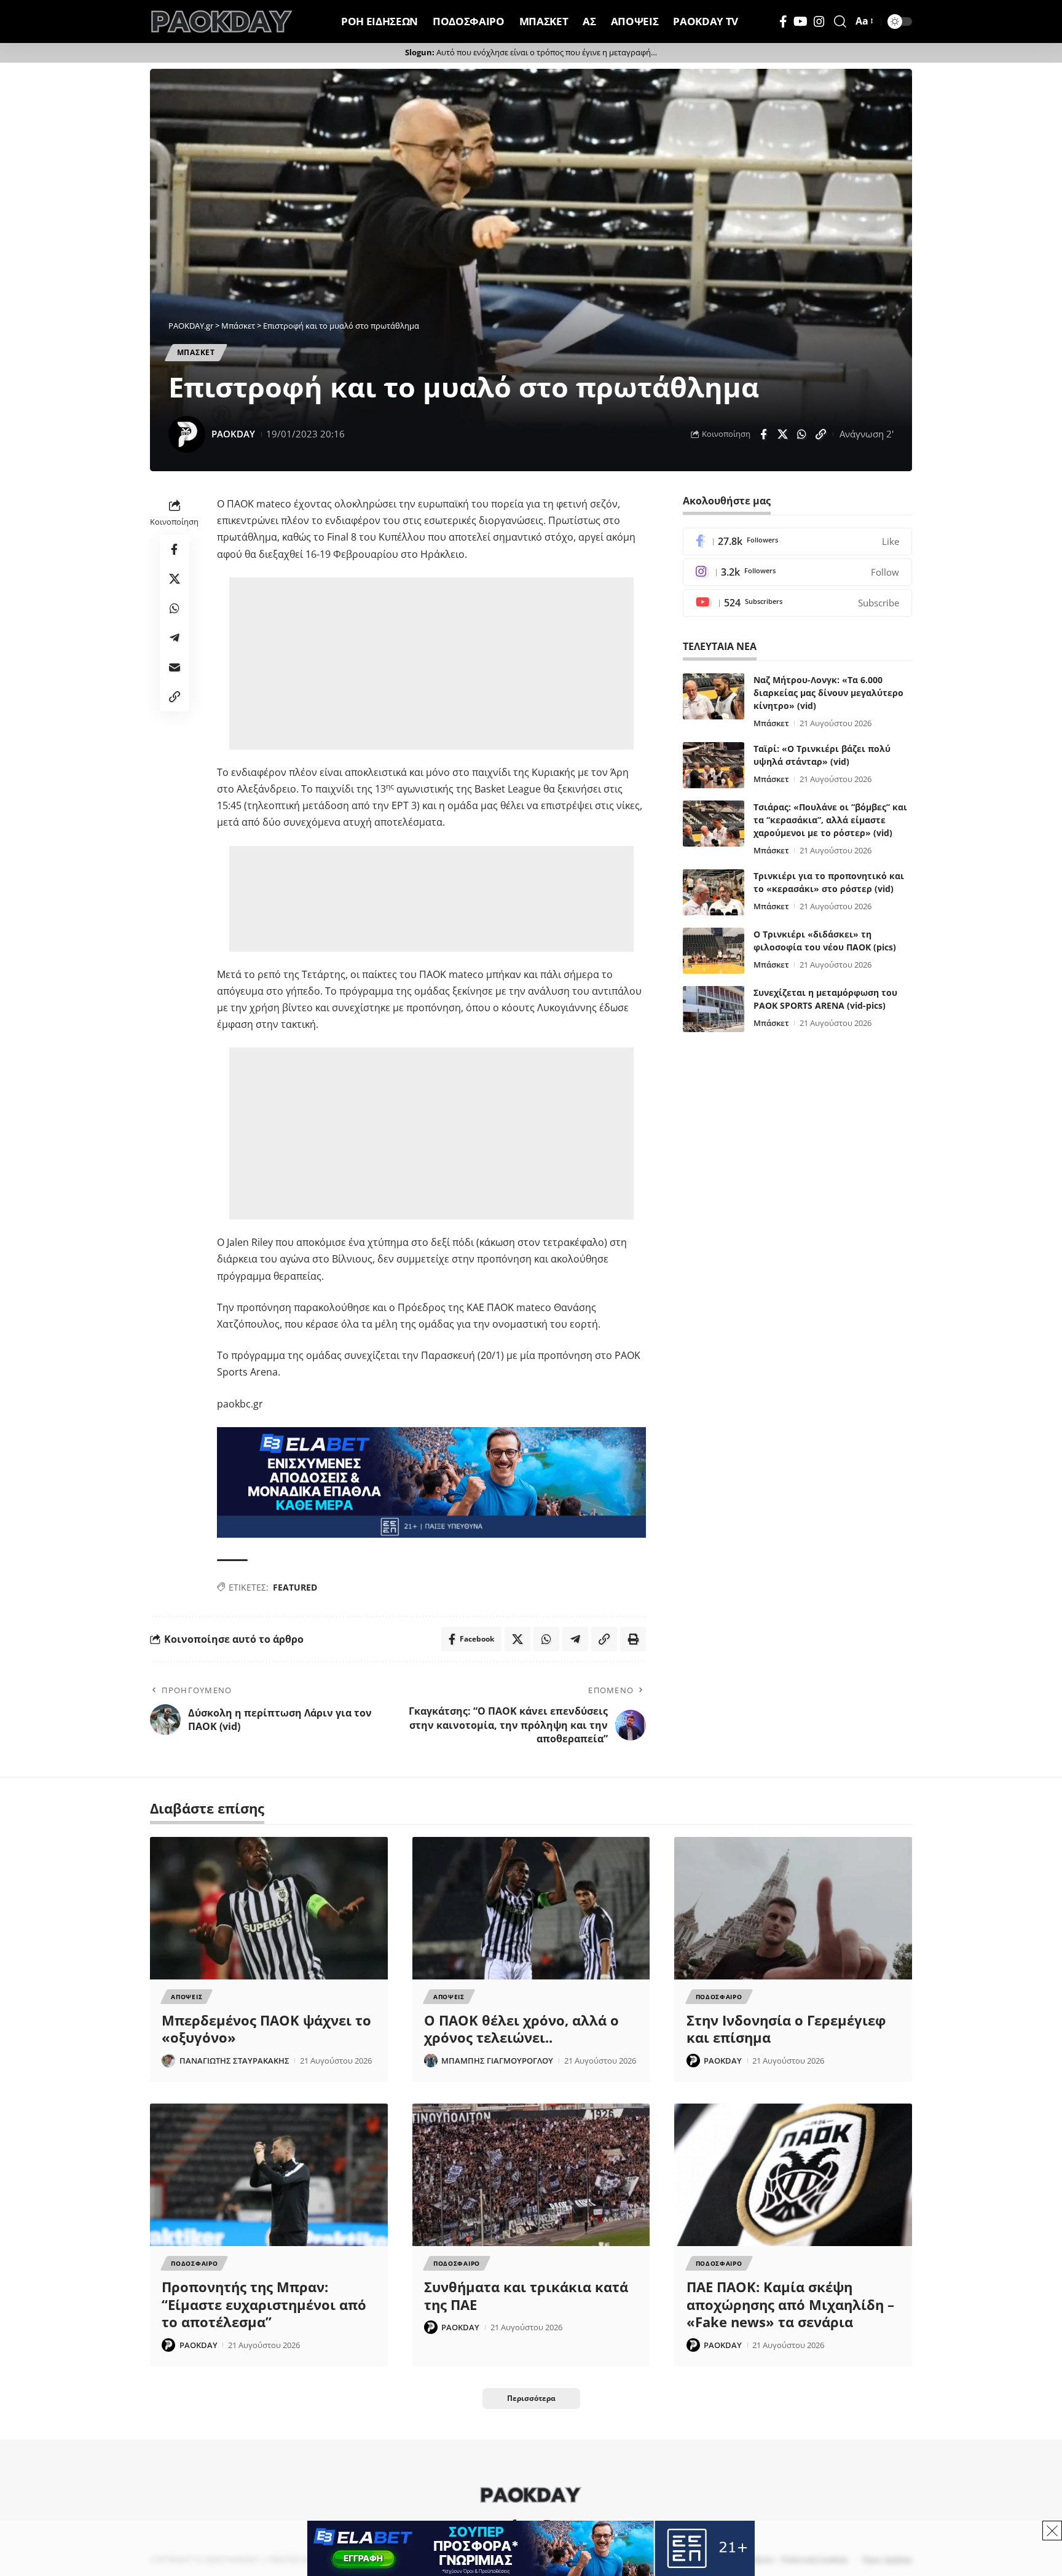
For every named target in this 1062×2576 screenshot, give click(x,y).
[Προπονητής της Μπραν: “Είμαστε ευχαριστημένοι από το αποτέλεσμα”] (269, 2175)
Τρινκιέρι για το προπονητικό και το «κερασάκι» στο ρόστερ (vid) (829, 882)
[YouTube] (800, 22)
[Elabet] (431, 1481)
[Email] (175, 667)
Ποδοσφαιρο (719, 1997)
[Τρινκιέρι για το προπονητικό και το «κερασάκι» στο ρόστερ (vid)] (714, 892)
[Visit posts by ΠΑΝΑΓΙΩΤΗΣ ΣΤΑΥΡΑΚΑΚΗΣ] (168, 2061)
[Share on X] (782, 434)
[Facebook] (783, 22)
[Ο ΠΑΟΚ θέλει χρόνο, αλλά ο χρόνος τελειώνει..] (531, 1908)
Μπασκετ (196, 352)
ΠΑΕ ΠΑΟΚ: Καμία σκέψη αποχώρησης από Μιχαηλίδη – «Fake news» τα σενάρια (790, 2304)
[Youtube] (797, 603)
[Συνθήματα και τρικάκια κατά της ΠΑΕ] (531, 2175)
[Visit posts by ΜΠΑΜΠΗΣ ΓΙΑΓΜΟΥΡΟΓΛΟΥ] (431, 2061)
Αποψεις (187, 1997)
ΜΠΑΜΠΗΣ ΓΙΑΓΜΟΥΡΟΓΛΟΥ (497, 2061)
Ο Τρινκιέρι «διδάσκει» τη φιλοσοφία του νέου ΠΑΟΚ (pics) (825, 941)
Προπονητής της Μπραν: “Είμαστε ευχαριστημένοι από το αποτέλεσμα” (264, 2304)
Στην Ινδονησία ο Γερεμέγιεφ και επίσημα (786, 2029)
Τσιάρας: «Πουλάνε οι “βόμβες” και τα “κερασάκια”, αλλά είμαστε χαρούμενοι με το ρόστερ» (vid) (830, 820)
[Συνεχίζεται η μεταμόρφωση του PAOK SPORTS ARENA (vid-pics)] (714, 1009)
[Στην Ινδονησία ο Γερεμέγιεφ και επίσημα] (793, 1908)
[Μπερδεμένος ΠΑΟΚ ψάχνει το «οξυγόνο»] (269, 1908)
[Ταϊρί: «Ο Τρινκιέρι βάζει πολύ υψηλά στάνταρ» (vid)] (714, 765)
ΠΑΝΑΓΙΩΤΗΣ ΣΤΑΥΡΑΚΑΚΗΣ (234, 2061)
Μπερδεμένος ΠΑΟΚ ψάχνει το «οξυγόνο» (266, 2029)
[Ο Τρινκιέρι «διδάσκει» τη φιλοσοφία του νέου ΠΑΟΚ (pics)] (714, 951)
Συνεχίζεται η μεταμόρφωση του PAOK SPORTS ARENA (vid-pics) (825, 999)
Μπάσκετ (771, 723)
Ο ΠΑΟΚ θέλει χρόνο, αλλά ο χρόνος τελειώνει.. (521, 2029)
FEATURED (295, 1587)
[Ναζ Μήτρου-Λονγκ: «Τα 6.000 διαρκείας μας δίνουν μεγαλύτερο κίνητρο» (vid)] (714, 696)
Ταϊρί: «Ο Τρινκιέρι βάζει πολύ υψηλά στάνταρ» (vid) (822, 755)
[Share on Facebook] (763, 434)
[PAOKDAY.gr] (222, 22)
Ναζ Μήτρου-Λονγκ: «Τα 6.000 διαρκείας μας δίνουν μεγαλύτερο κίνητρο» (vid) (828, 693)
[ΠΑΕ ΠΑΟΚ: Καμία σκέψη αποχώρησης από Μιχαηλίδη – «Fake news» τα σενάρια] (793, 2175)
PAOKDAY (233, 434)
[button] (840, 22)
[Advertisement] (434, 664)
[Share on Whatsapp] (801, 434)
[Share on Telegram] (175, 638)
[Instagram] (819, 22)
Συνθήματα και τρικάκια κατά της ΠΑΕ (526, 2296)
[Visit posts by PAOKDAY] (187, 434)
